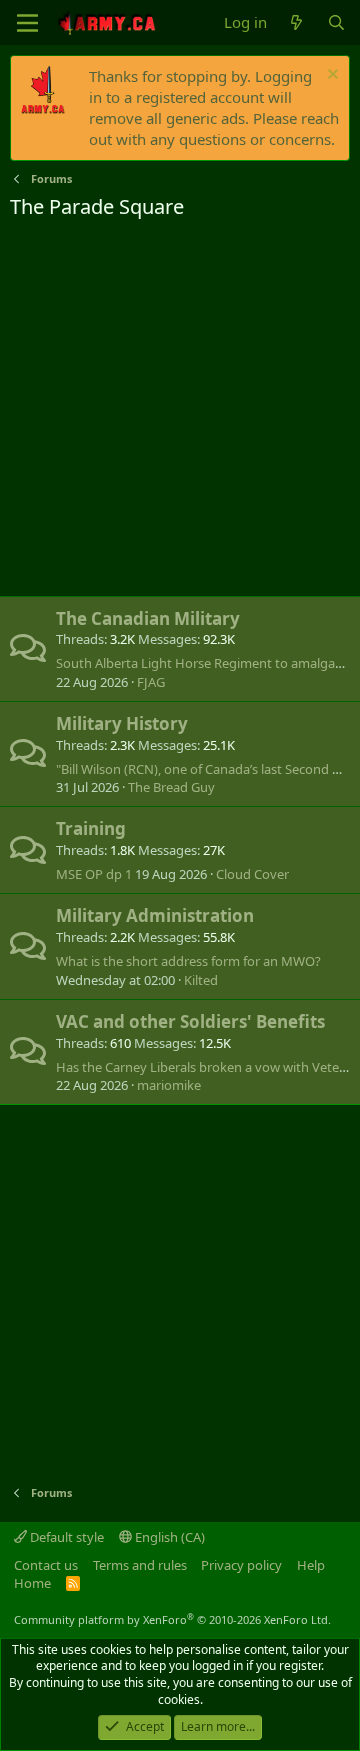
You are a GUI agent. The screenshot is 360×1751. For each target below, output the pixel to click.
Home (32, 1583)
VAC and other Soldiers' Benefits (190, 1021)
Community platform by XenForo (172, 1619)
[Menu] (27, 23)
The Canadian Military (148, 618)
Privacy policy (241, 1565)
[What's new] (296, 22)
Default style (65, 1537)
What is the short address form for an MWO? (188, 961)
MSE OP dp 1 (94, 874)
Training (91, 828)
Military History (122, 723)
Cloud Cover (252, 874)
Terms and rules (140, 1565)
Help (311, 1565)
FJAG (151, 682)
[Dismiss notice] (330, 76)
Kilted (201, 980)
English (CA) (168, 1537)
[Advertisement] (180, 411)
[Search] (336, 22)
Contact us (46, 1565)
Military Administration (155, 915)
